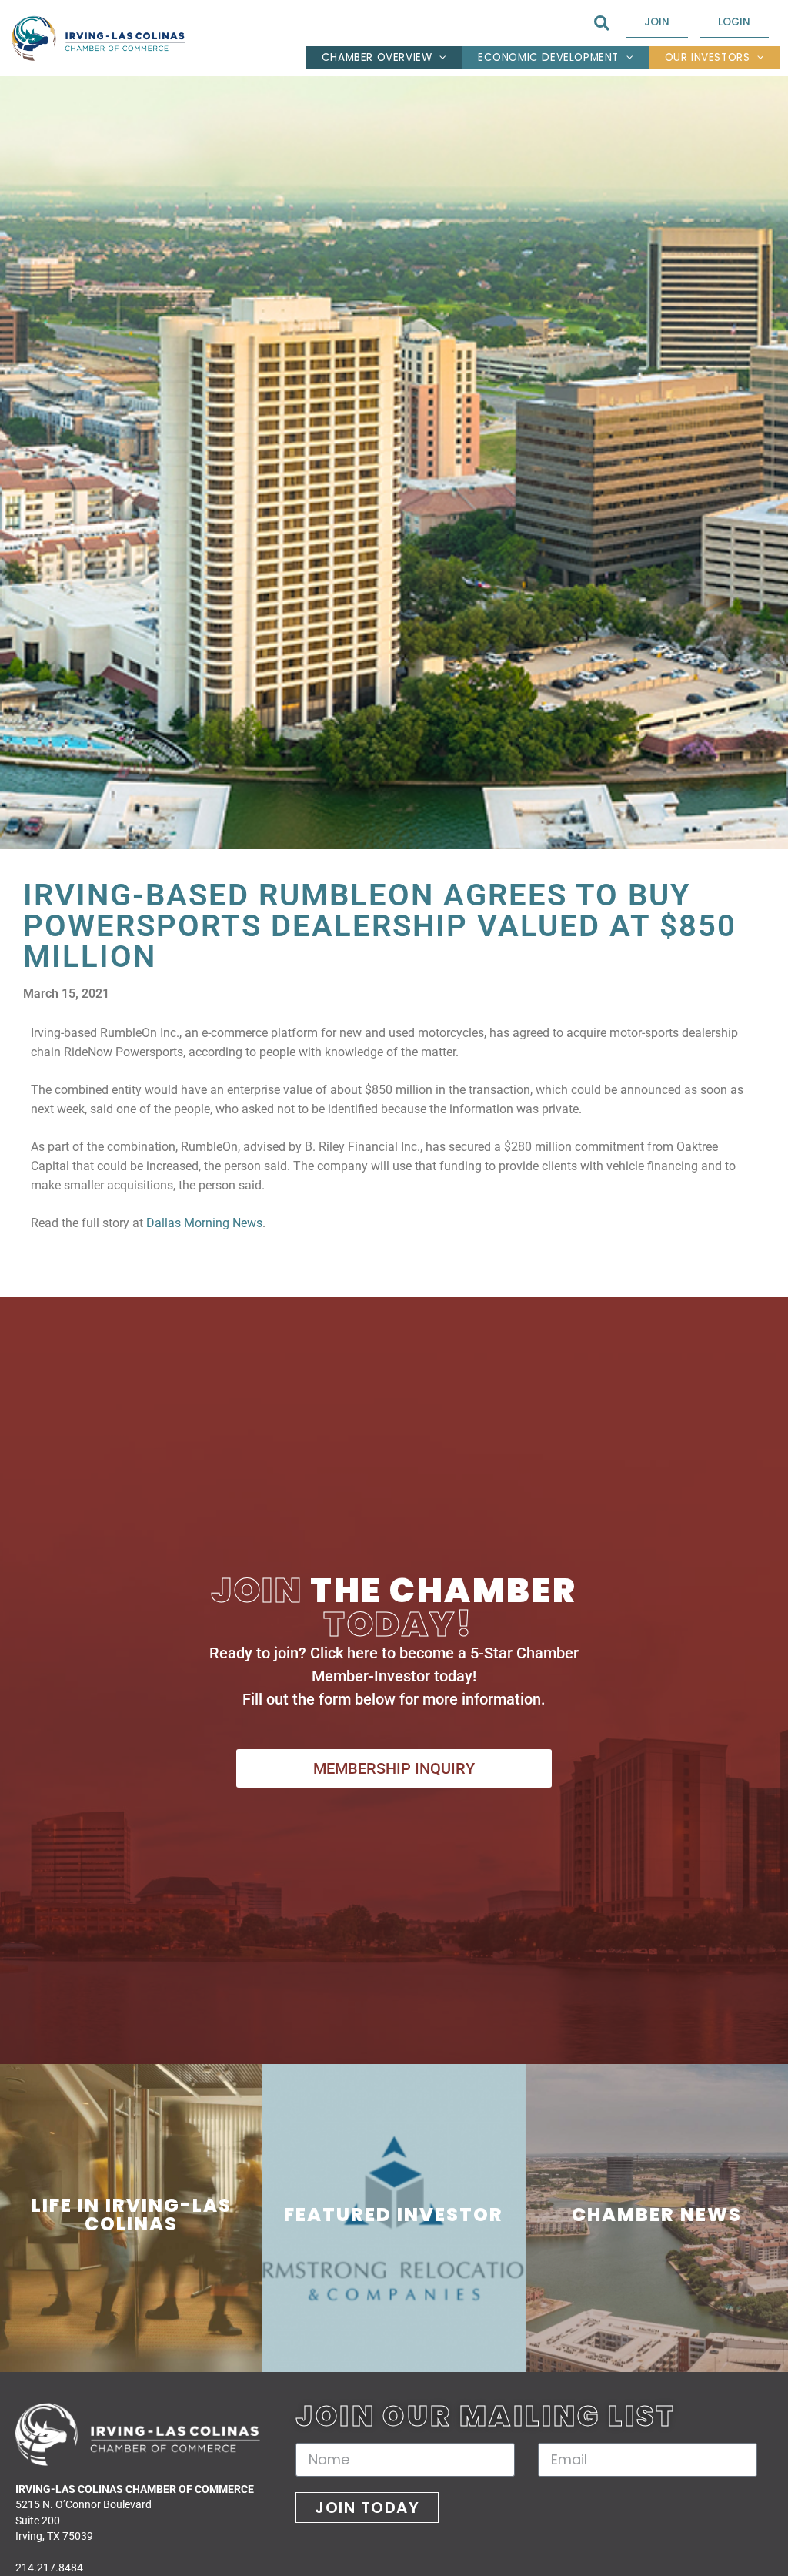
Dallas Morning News (203, 1223)
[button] (601, 23)
